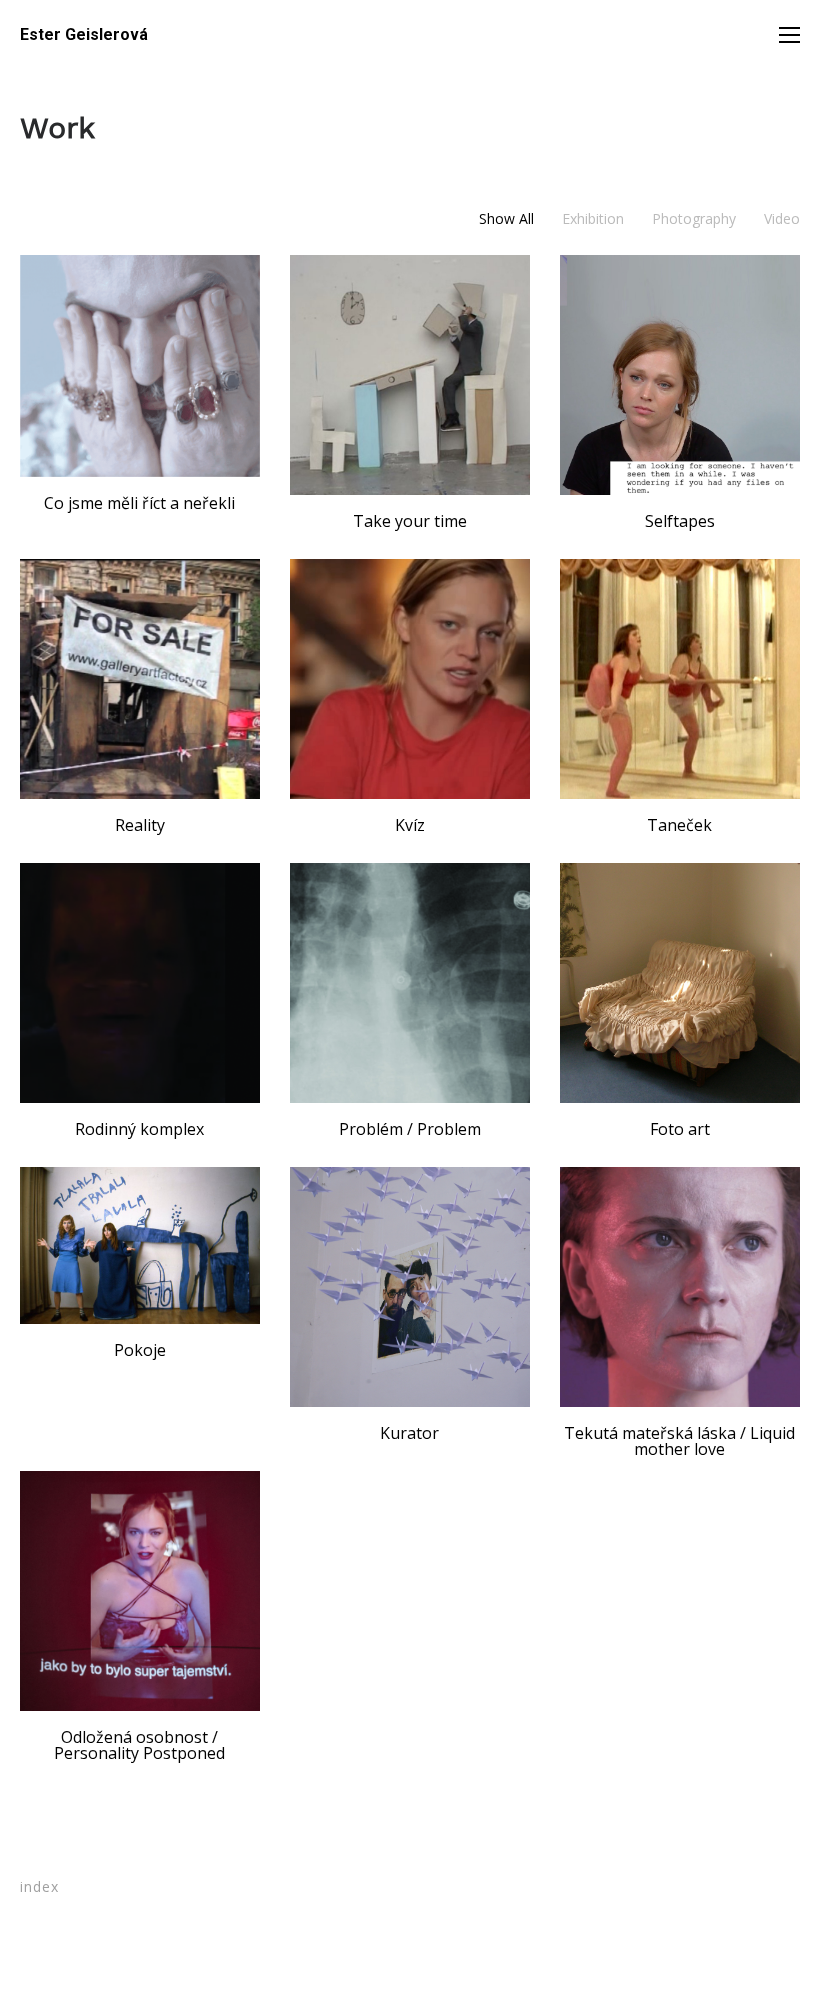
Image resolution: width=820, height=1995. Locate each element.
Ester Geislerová (84, 35)
